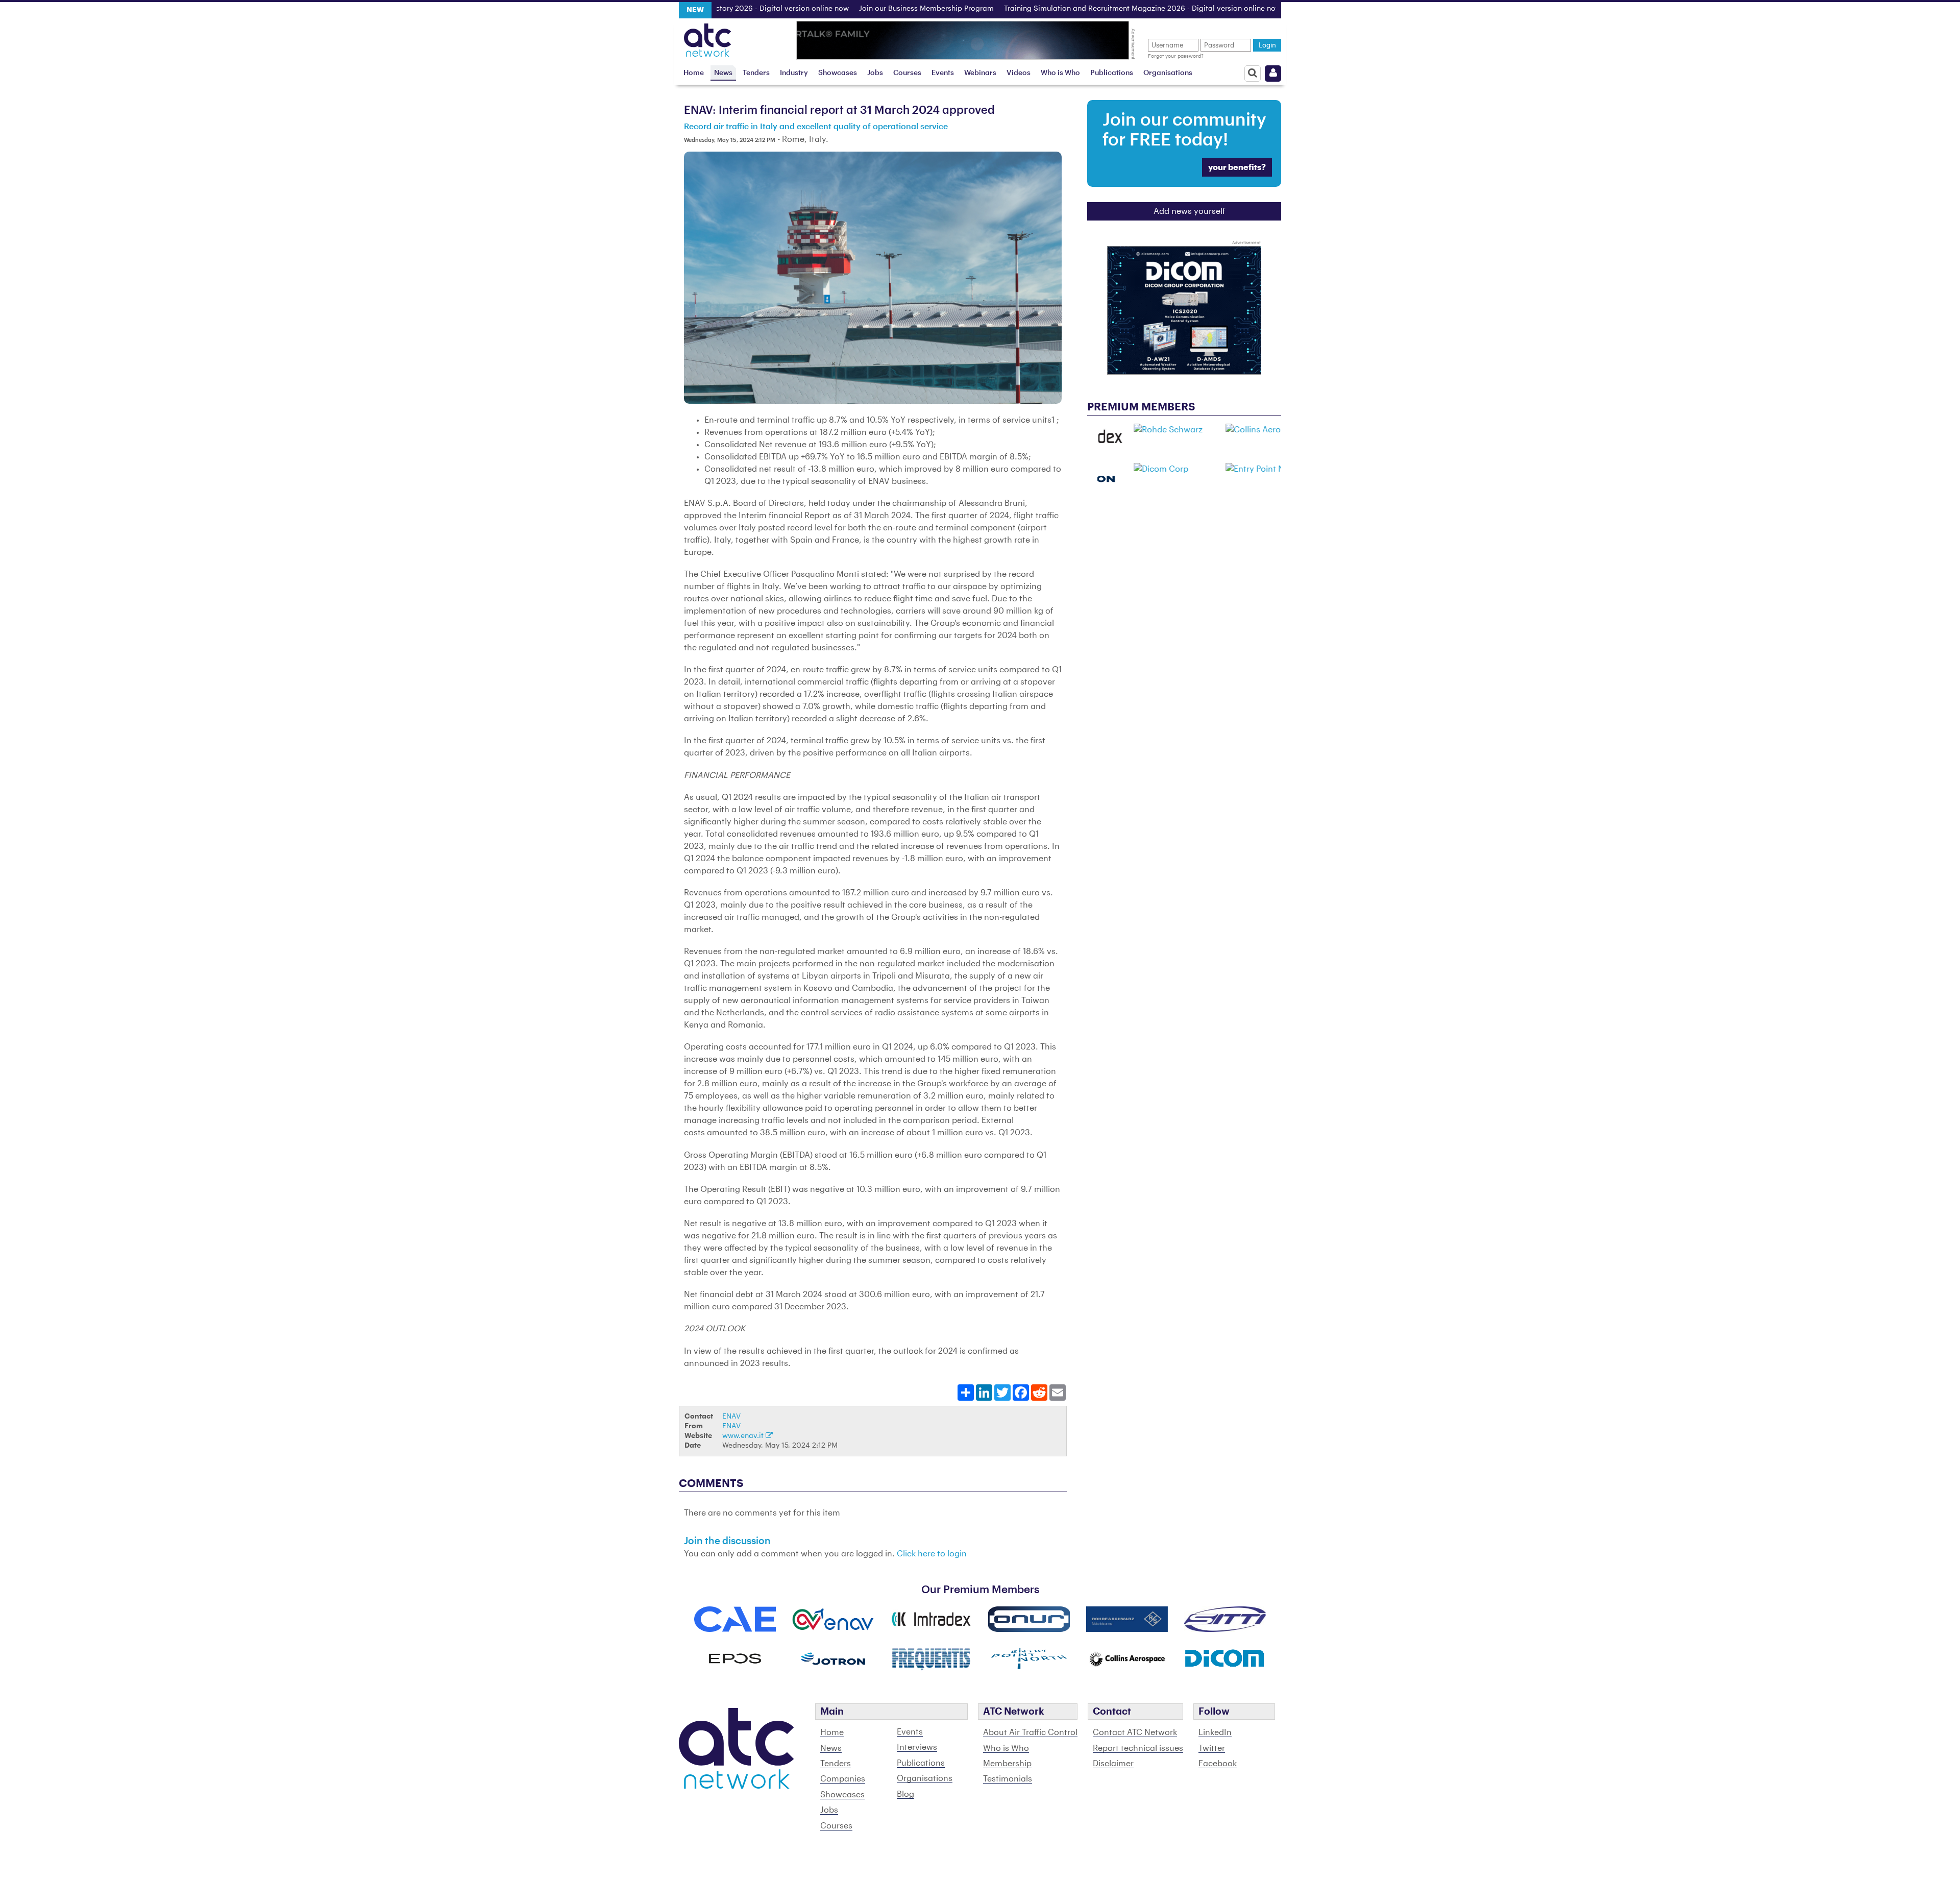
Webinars (980, 73)
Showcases (838, 73)
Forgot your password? (1176, 56)
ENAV (731, 1416)
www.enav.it (744, 1436)
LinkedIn (1215, 1732)
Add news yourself (1190, 211)
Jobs (875, 73)
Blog (905, 1794)
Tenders (756, 73)
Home (694, 73)
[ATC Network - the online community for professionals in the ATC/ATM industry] (708, 37)
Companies (843, 1779)
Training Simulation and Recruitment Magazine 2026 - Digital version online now (1080, 9)
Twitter (1212, 1748)
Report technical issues (1138, 1748)
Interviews (917, 1747)
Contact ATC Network (1135, 1732)
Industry (794, 73)
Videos (1019, 73)
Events (943, 73)
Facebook (1218, 1764)
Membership (1007, 1764)
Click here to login (932, 1554)
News (723, 73)
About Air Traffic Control (1030, 1732)
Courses (907, 73)
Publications (1112, 73)
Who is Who (1060, 73)
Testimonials (1008, 1779)
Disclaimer (1113, 1764)
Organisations (1168, 73)
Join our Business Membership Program (864, 9)
